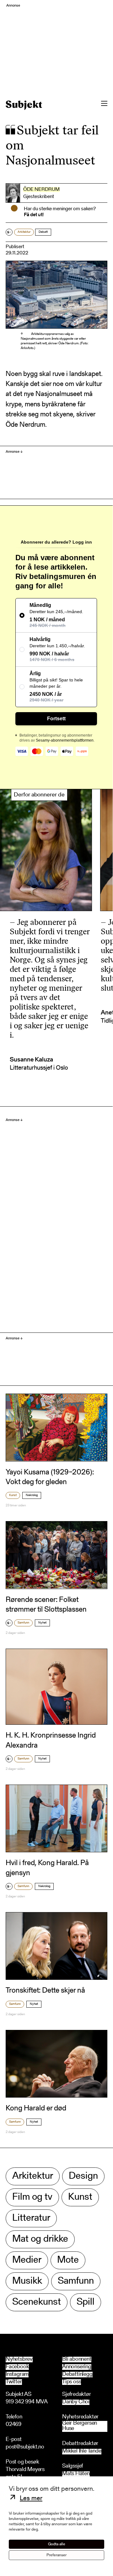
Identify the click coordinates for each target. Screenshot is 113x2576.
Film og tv (32, 2197)
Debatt (43, 232)
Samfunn (23, 1623)
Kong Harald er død (36, 2109)
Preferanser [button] (56, 2555)
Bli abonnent (77, 2360)
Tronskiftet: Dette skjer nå (45, 1991)
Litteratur (31, 2218)
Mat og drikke (40, 2239)
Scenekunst (37, 2302)
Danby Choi (76, 2402)
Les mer (31, 2499)
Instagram (17, 2375)
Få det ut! (34, 215)
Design (83, 2176)
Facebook (17, 2367)
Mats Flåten (76, 2474)
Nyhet (42, 1623)
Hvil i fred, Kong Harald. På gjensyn (47, 1868)
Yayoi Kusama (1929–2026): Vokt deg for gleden (50, 1477)
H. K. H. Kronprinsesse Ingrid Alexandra (51, 1741)
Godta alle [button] (57, 2544)
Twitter (14, 2382)
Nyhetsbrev (19, 2360)
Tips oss (72, 2382)
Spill (86, 2302)
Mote (68, 2260)
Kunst (13, 1495)
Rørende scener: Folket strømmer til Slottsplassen (46, 1605)
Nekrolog (32, 1495)
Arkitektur (24, 232)
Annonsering (77, 2367)
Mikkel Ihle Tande (82, 2451)
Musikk (27, 2281)
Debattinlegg (77, 2375)
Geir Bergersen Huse (80, 2426)
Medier (27, 2260)
